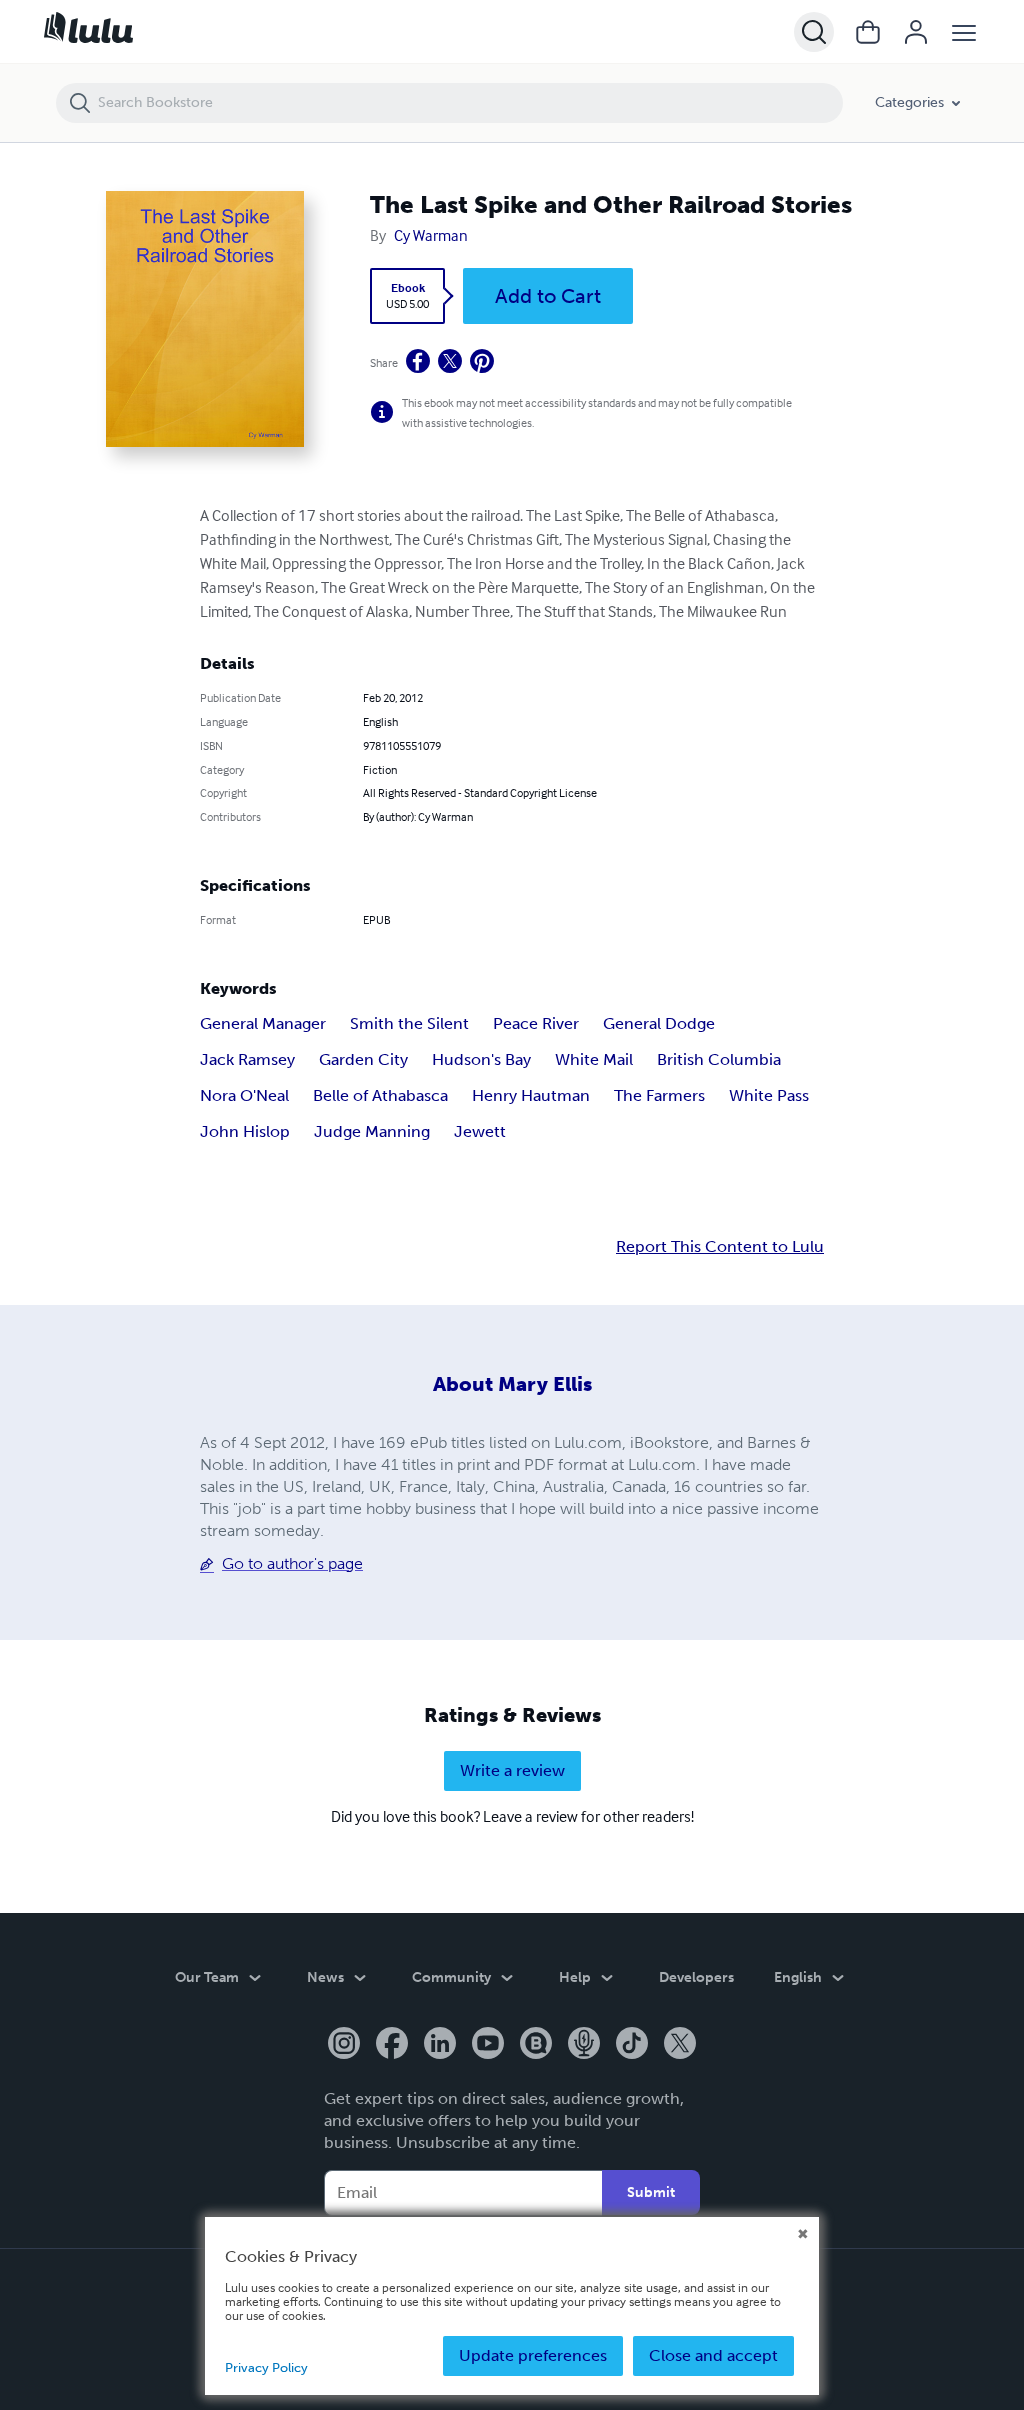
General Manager (263, 1023)
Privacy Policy (266, 2367)
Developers (696, 1977)
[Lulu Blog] (536, 2045)
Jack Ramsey (247, 1059)
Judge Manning (372, 1131)
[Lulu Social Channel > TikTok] (632, 2045)
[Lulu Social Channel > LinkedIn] (440, 2045)
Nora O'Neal (244, 1095)
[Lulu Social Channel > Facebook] (392, 2045)
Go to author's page (292, 1563)
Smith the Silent (409, 1023)
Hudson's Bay (481, 1059)
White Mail (594, 1059)
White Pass (769, 1095)
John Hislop (245, 1131)
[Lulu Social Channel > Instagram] (344, 2045)
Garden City (363, 1059)
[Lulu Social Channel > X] (680, 2045)
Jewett (480, 1131)
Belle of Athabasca (380, 1095)
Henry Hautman (531, 1095)
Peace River (536, 1023)
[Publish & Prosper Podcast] (584, 2045)
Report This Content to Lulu (720, 1247)
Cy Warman (431, 235)
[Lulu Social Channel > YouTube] (488, 2045)
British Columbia (719, 1059)
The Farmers (659, 1095)
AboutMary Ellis (512, 1384)
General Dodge (659, 1023)
